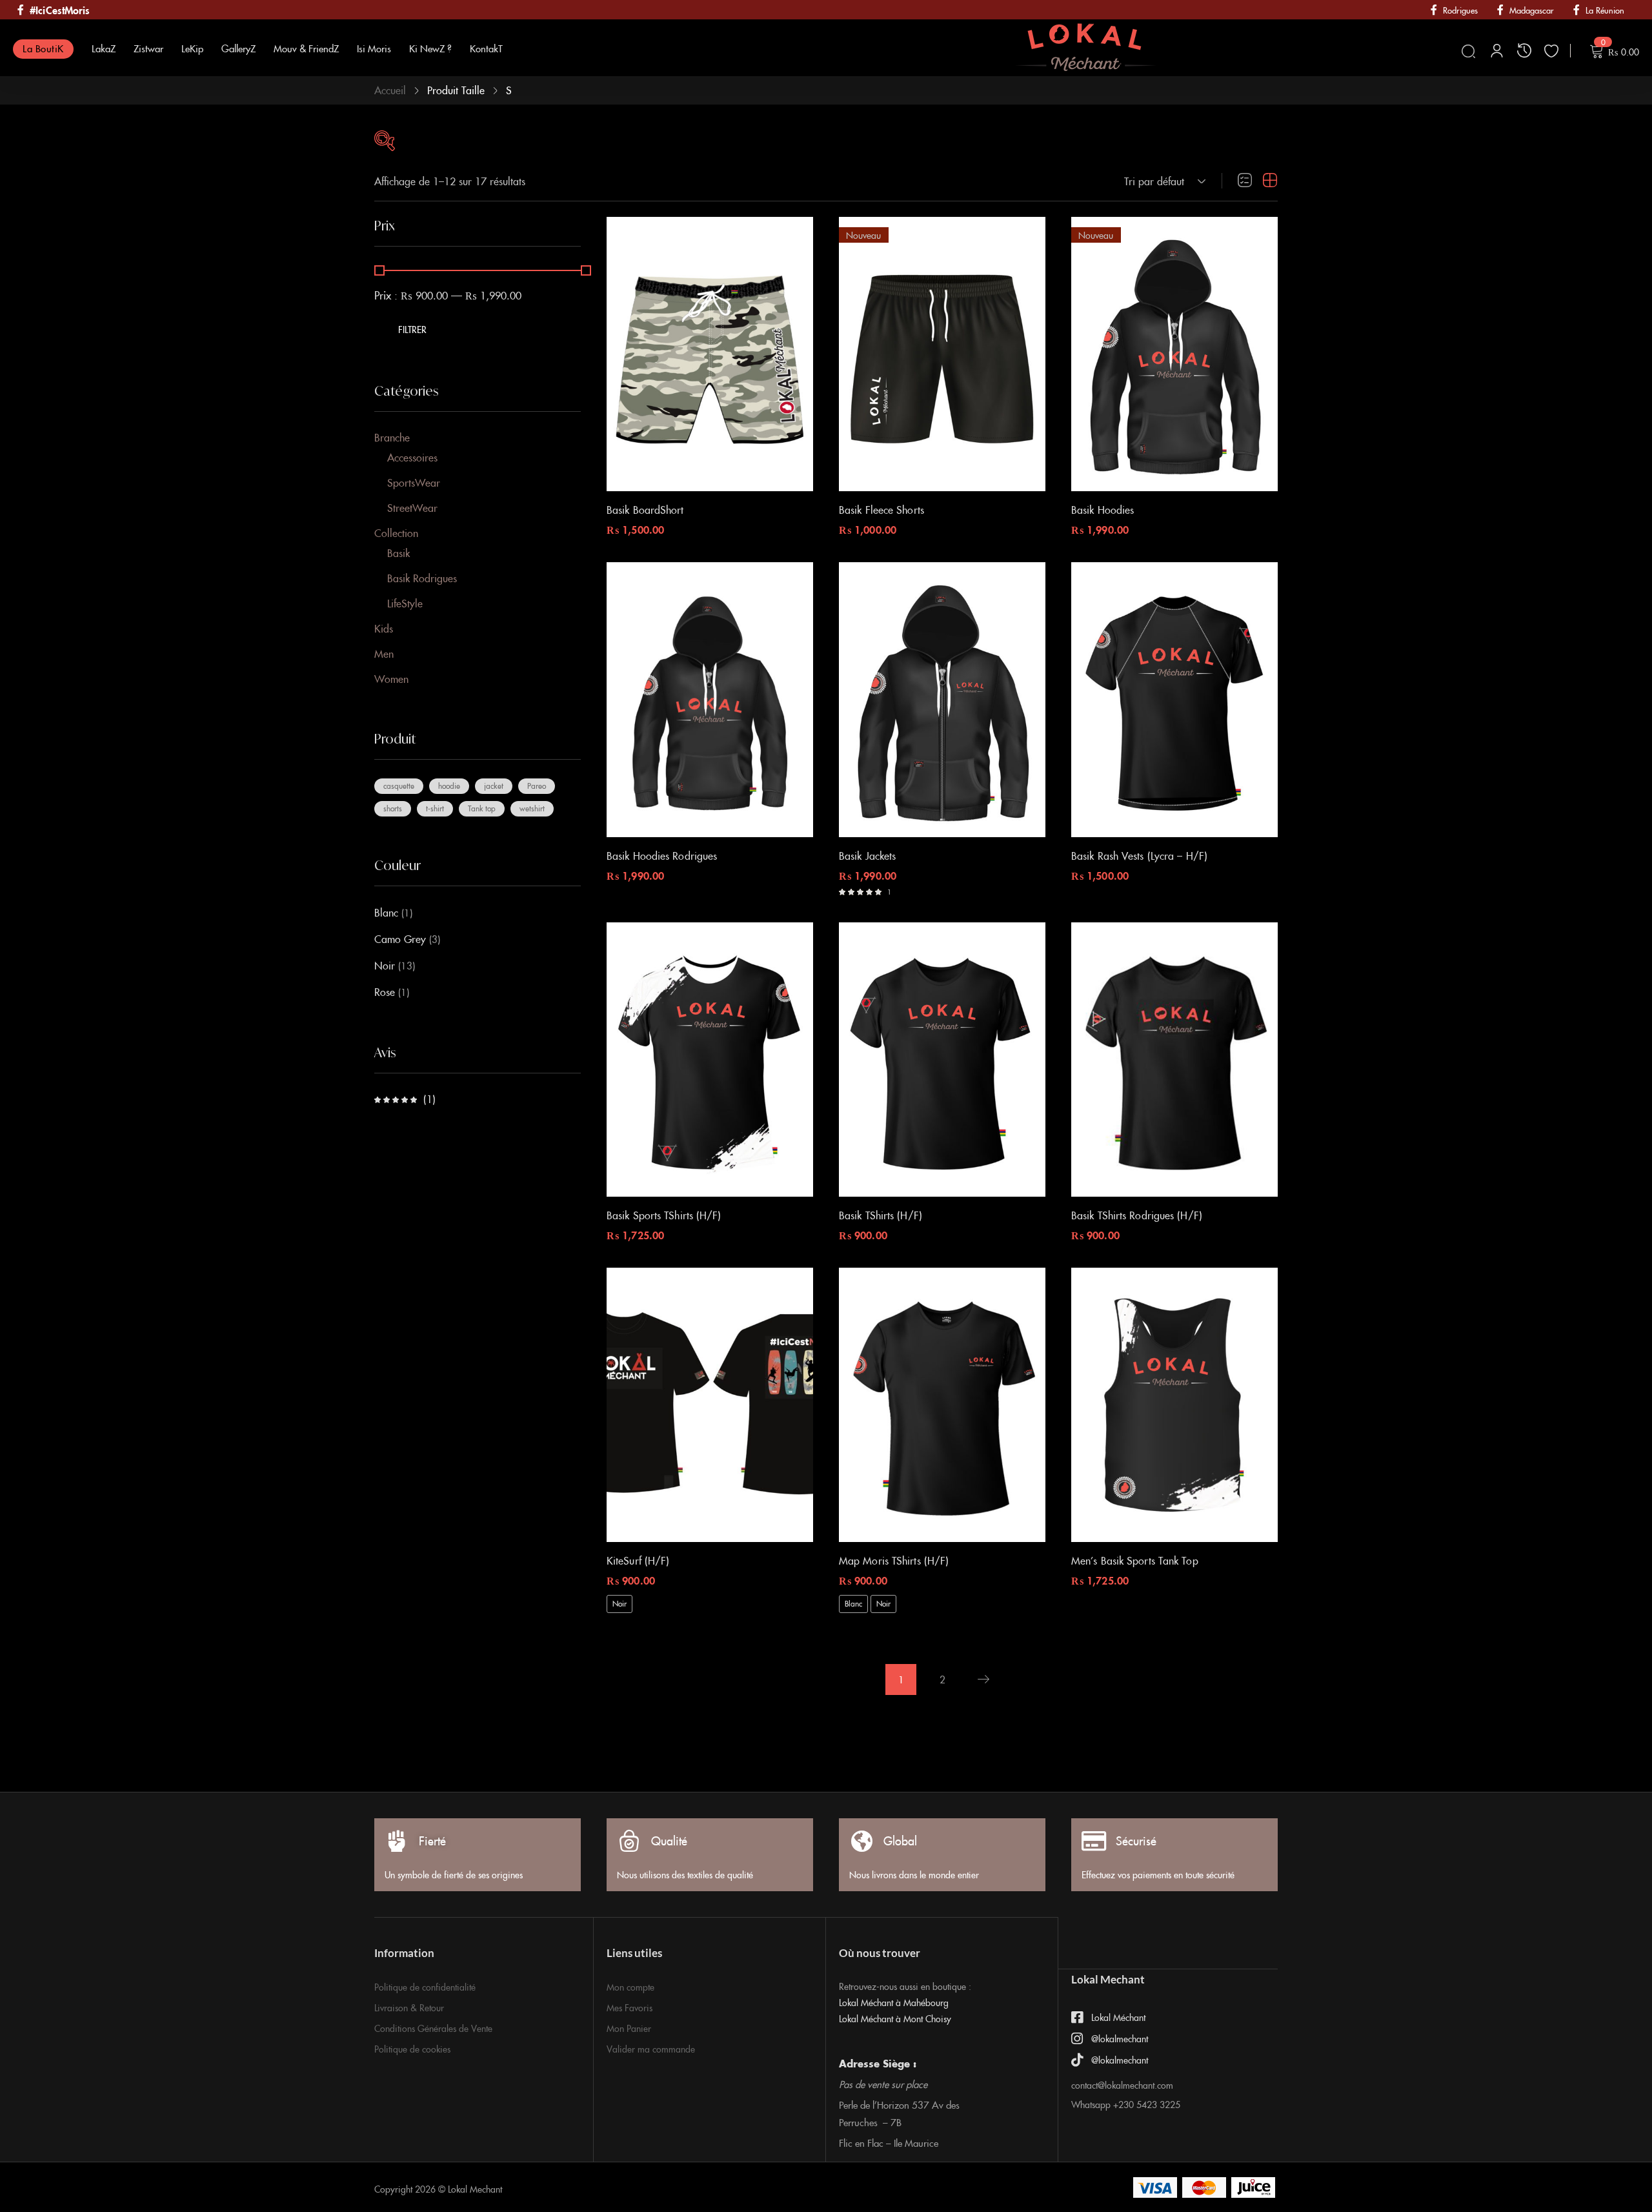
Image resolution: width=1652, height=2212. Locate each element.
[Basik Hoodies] (1174, 354)
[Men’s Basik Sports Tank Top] (1174, 1405)
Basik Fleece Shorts (881, 509)
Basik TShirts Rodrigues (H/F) (1137, 1215)
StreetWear (412, 507)
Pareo (537, 785)
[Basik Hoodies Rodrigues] (710, 699)
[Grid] (1270, 181)
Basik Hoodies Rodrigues (662, 855)
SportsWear (414, 482)
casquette (399, 785)
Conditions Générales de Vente (433, 2028)
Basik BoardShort (645, 509)
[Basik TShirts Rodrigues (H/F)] (1174, 1060)
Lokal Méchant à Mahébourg (894, 2002)
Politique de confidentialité (425, 1987)
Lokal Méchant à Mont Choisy (895, 2018)
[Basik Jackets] (942, 699)
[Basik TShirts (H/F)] (942, 1060)
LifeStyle (405, 603)
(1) (405, 1099)
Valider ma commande (651, 2049)
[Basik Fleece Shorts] (942, 354)
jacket (494, 785)
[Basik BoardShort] (710, 354)
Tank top (482, 808)
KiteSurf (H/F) (638, 1560)
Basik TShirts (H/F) (881, 1215)
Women (391, 678)
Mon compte (630, 1987)
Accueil (390, 90)
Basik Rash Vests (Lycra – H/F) (1139, 855)
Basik (398, 553)
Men (384, 653)
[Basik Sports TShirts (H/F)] (710, 1060)
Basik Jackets (867, 855)
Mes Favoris (630, 2007)
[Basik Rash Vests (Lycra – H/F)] (1174, 699)
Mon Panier (629, 2028)
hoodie (449, 785)
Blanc (386, 912)
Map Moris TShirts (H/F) (894, 1560)
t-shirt (435, 808)
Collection (396, 533)
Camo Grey (400, 939)
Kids (384, 628)
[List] (1245, 181)
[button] (1163, 181)
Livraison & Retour (409, 2007)
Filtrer (413, 329)
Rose (385, 991)
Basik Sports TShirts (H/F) (664, 1215)
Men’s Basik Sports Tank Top (1135, 1560)
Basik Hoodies (1103, 509)
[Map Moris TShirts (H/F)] (942, 1405)
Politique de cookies (412, 2049)
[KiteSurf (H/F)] (710, 1405)
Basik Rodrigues (422, 578)
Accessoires (412, 457)
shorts (393, 808)
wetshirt (532, 808)
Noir (385, 965)
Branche (392, 437)
